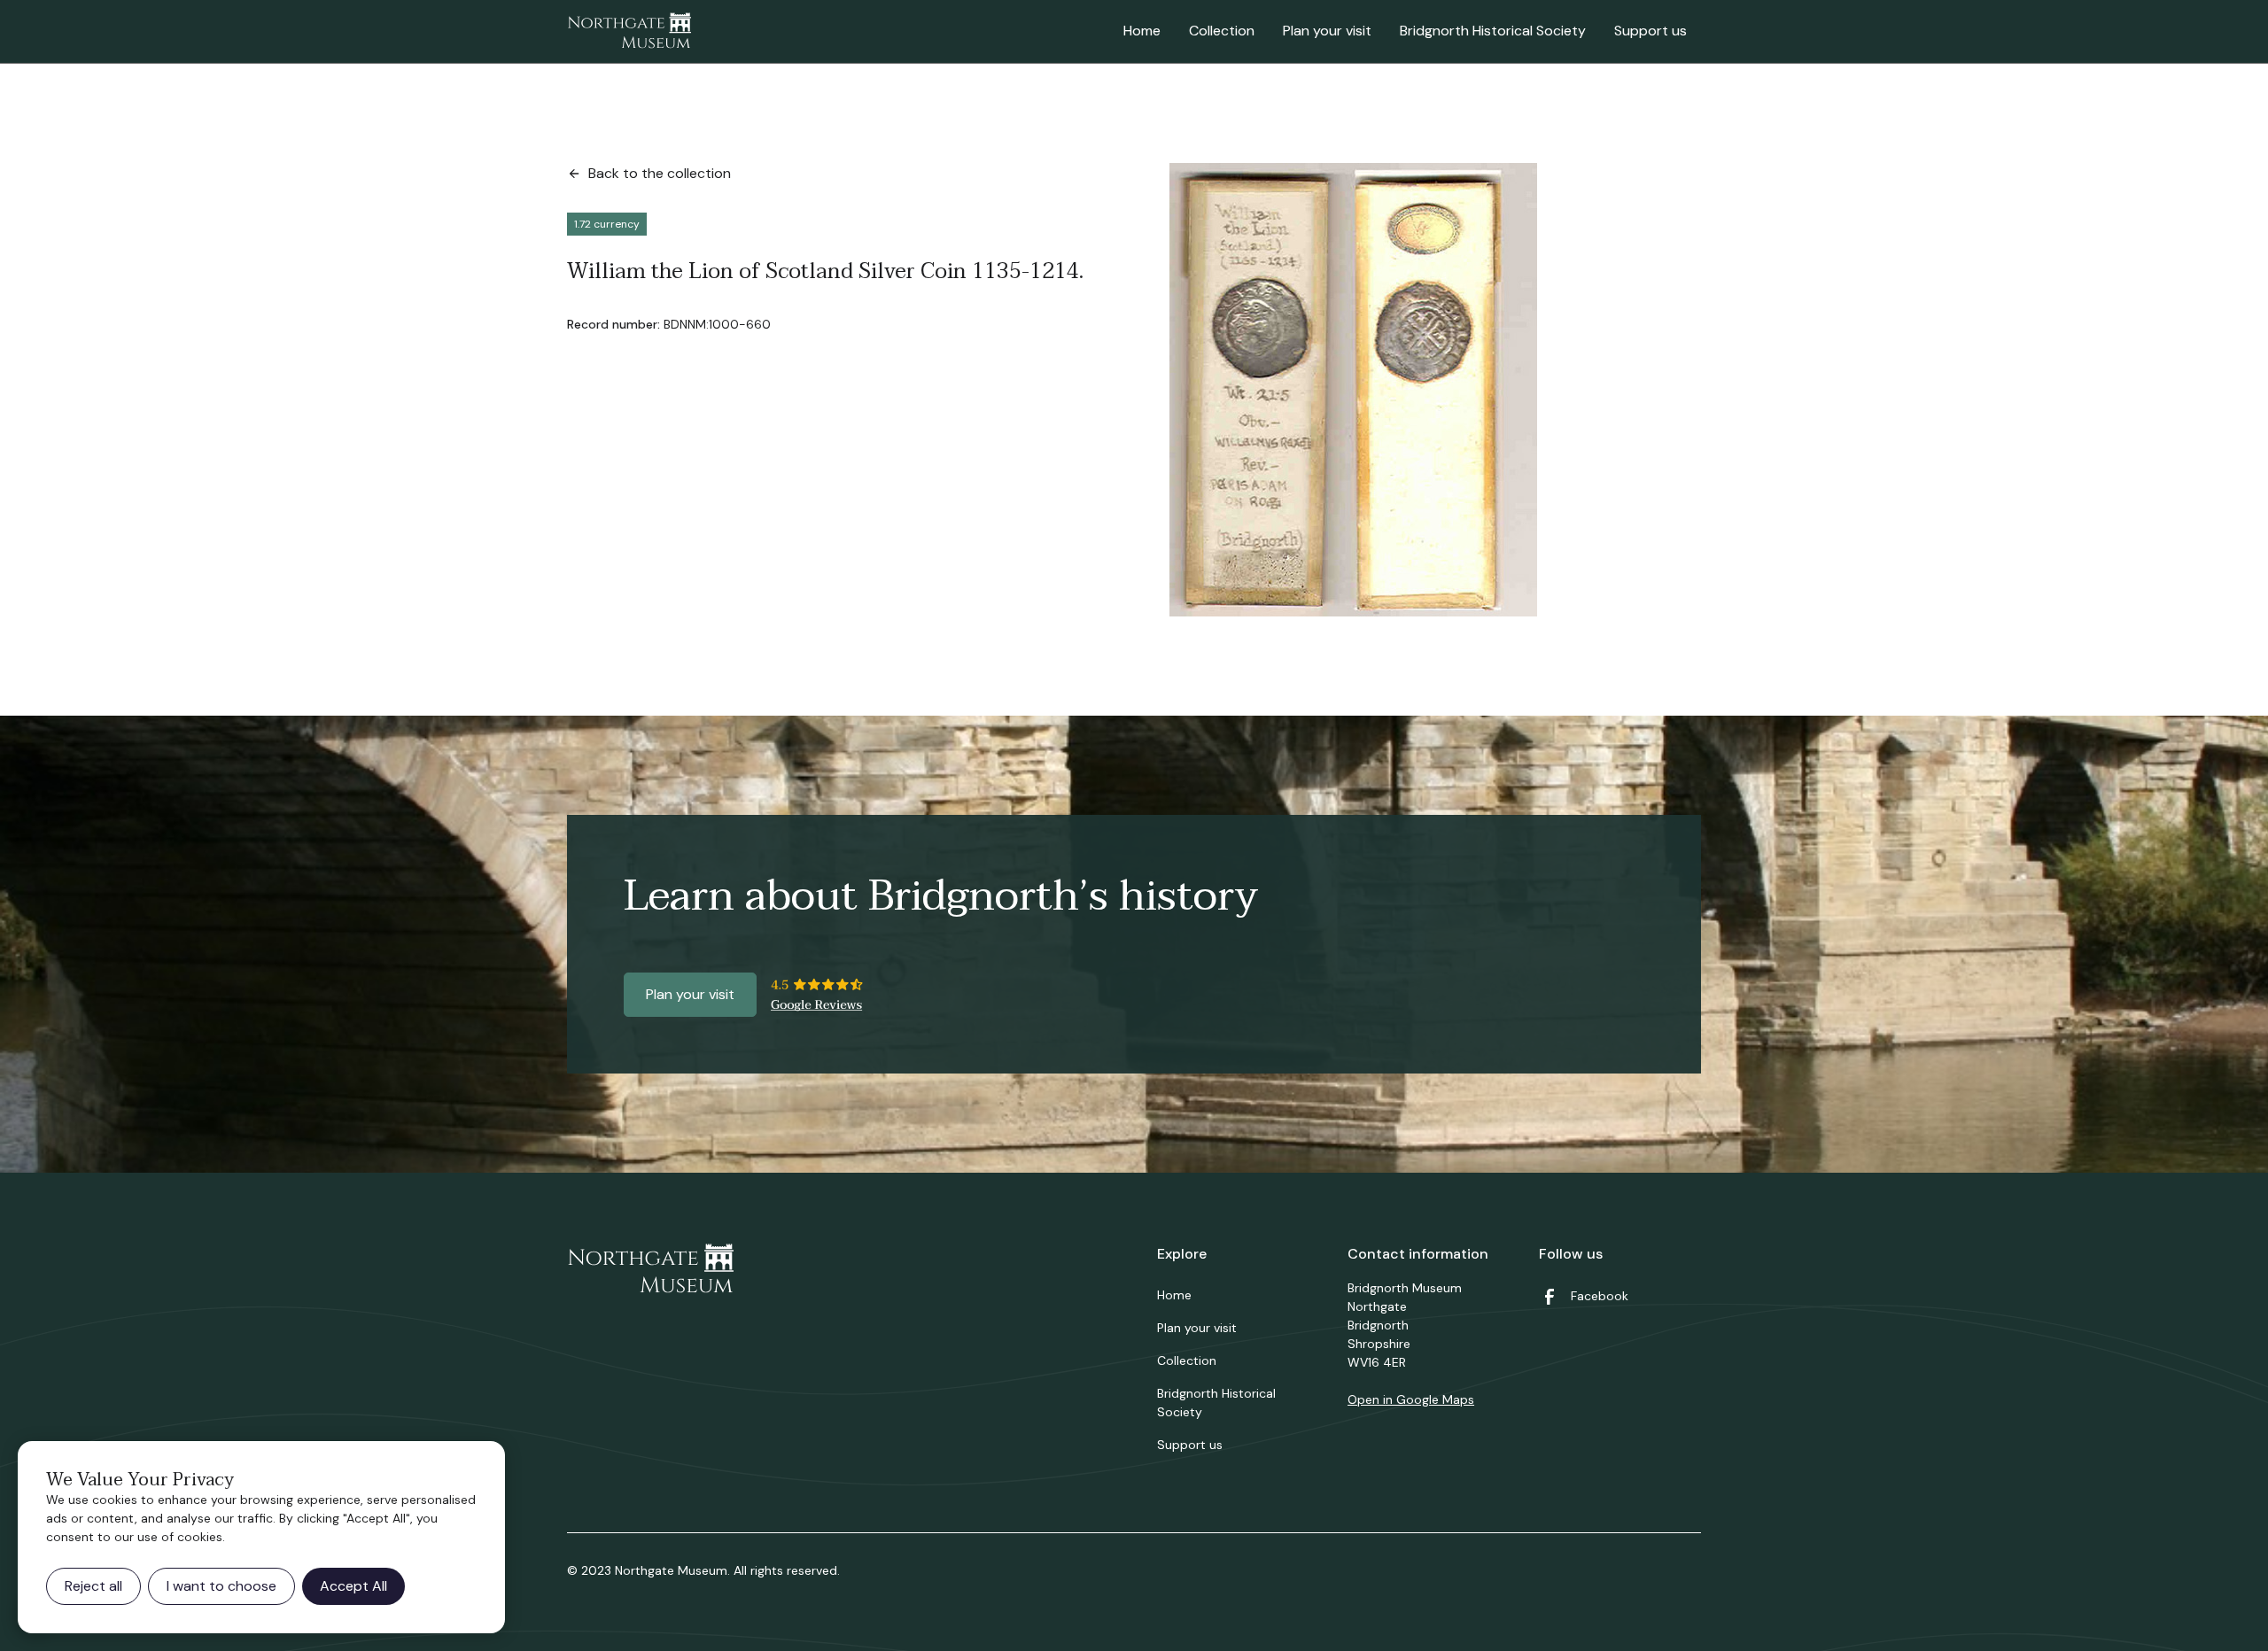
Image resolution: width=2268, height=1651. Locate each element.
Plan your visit (1327, 31)
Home (1142, 31)
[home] (629, 32)
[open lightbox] (1353, 390)
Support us (1651, 31)
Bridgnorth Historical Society (1493, 31)
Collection (1222, 31)
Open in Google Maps (1411, 1399)
